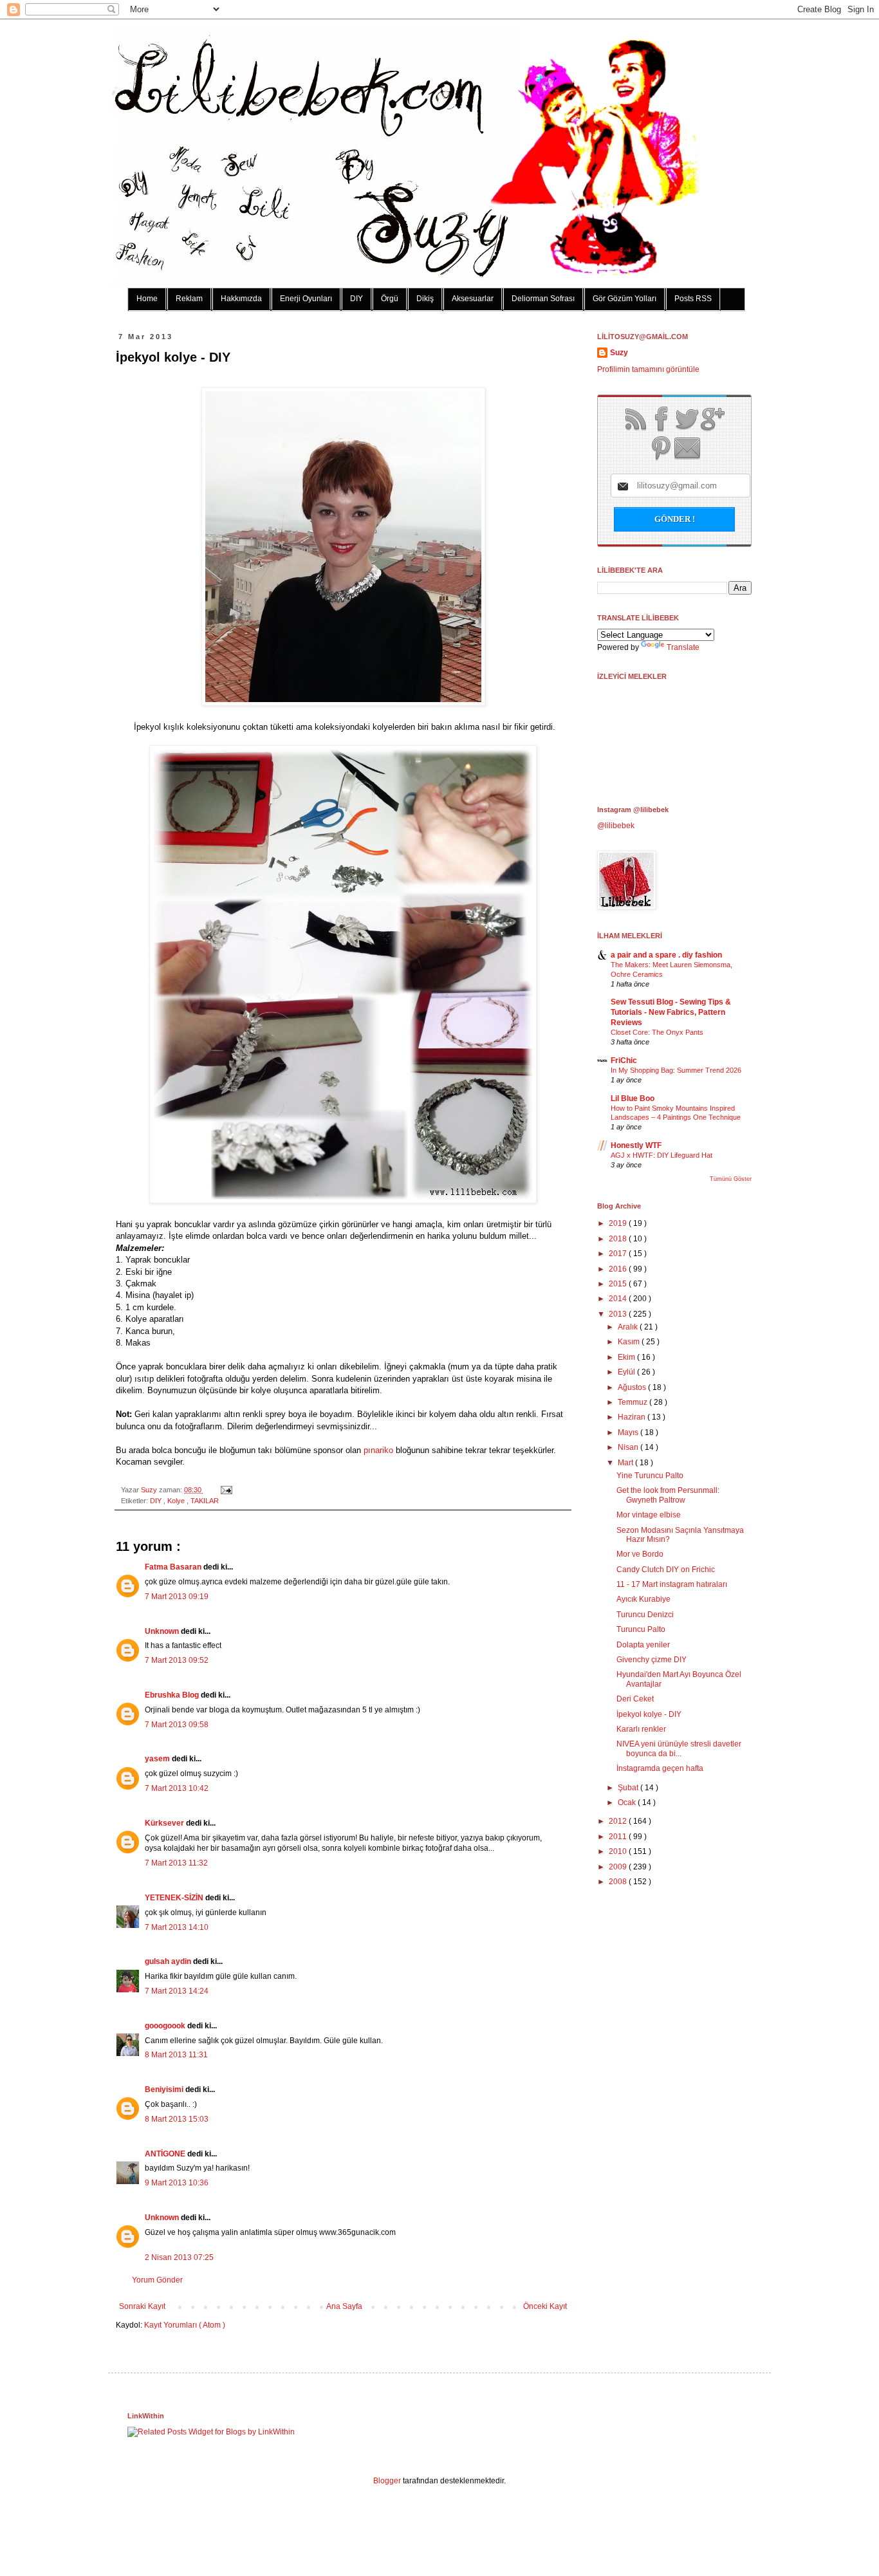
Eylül (627, 1372)
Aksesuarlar (473, 299)
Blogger (387, 2481)
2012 (619, 1821)
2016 (619, 1269)
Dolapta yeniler (643, 1645)
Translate (683, 647)
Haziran (633, 1417)
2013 (619, 1314)
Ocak (628, 1802)
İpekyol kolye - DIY (649, 1714)
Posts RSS (693, 299)
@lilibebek (616, 826)
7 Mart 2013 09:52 (177, 1660)
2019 (619, 1223)
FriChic (624, 1061)
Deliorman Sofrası (543, 299)
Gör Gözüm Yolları (625, 299)
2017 (619, 1254)
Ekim (627, 1357)
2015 (619, 1284)
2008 (619, 1882)
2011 (619, 1837)
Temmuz (634, 1402)
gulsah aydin (169, 1961)
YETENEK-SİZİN (175, 1898)
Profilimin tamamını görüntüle (648, 369)
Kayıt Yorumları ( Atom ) (185, 2325)
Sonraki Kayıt (142, 2306)
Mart (626, 1463)
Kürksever (165, 1823)
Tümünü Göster (731, 1179)
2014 (619, 1299)
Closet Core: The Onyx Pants (657, 1032)
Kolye (177, 1501)
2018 (619, 1239)
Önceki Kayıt (545, 2306)
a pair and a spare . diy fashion (666, 955)
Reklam (189, 299)
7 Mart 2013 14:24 (177, 1991)
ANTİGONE (166, 2154)
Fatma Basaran (174, 1567)
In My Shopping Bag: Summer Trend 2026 (676, 1070)
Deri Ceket (635, 1699)
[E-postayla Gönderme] (225, 1490)
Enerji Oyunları (306, 299)
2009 (619, 1867)
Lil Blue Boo (633, 1098)
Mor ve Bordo (640, 1554)
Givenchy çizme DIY (652, 1660)
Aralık (629, 1327)
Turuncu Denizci (645, 1615)
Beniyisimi (165, 2090)
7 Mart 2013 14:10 (177, 1927)
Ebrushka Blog (173, 1695)
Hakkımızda (241, 299)
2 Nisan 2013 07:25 (179, 2257)
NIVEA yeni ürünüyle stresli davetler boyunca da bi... (679, 1748)
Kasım (630, 1342)
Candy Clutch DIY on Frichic (666, 1570)
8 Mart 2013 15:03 (177, 2119)
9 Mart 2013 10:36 (177, 2183)
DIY (356, 299)
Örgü (390, 299)
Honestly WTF (636, 1145)
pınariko (378, 1450)
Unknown (163, 1631)
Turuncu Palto (641, 1629)
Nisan (629, 1447)
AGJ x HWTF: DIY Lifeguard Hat (662, 1155)
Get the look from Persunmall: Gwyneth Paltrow (668, 1495)
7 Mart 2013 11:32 (176, 1863)
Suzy (150, 1490)
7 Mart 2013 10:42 (177, 1788)
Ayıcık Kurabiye (643, 1599)
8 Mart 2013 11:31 (176, 2055)
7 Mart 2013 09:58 (177, 1725)
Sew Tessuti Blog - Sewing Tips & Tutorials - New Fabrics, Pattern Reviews (671, 1012)
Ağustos (633, 1387)
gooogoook (166, 2026)
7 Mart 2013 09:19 (177, 1597)
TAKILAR (205, 1501)
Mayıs (629, 1432)
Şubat (629, 1788)
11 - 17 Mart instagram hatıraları (672, 1584)
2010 (619, 1851)
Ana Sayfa (344, 2306)
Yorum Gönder (157, 2280)
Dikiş (425, 299)
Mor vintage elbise (649, 1515)
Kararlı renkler (641, 1729)
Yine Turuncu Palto (650, 1476)
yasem (158, 1759)
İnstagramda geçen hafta (660, 1768)
